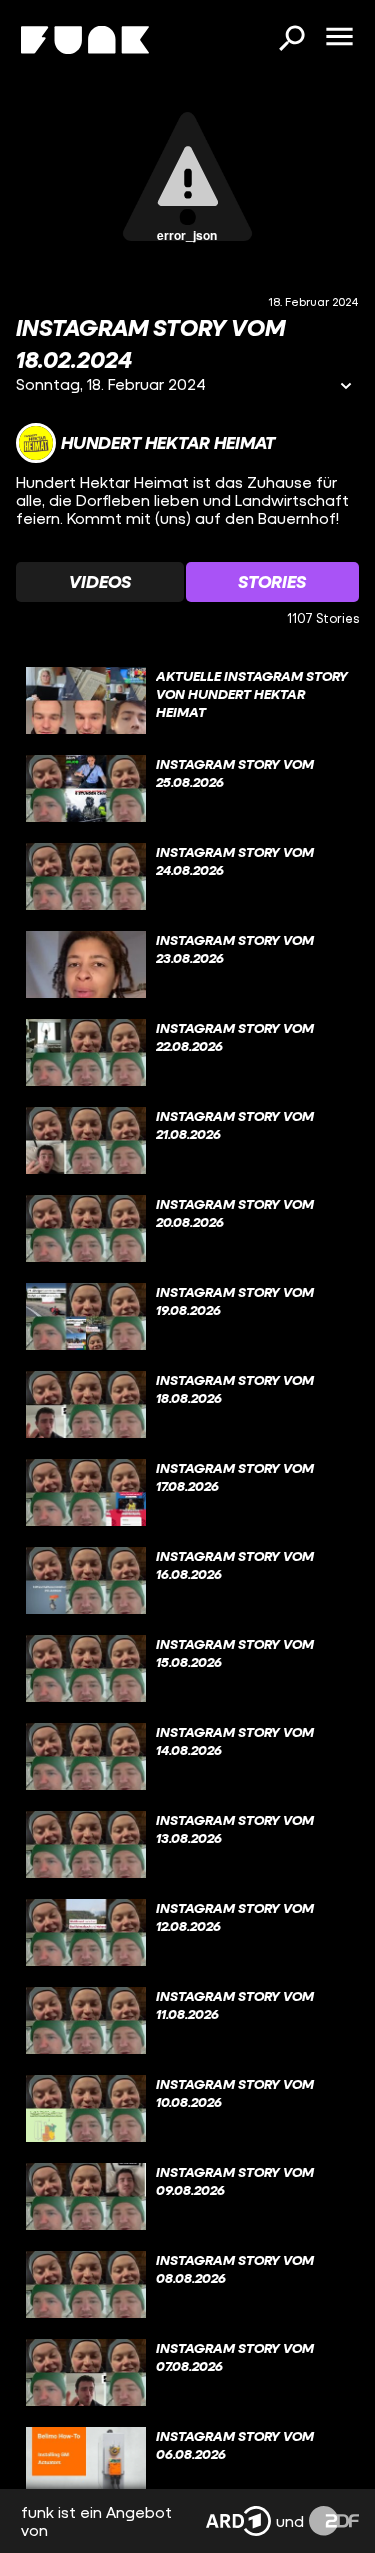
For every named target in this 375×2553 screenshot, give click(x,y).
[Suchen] (291, 40)
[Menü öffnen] (339, 38)
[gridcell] (187, 701)
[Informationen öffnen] (346, 387)
